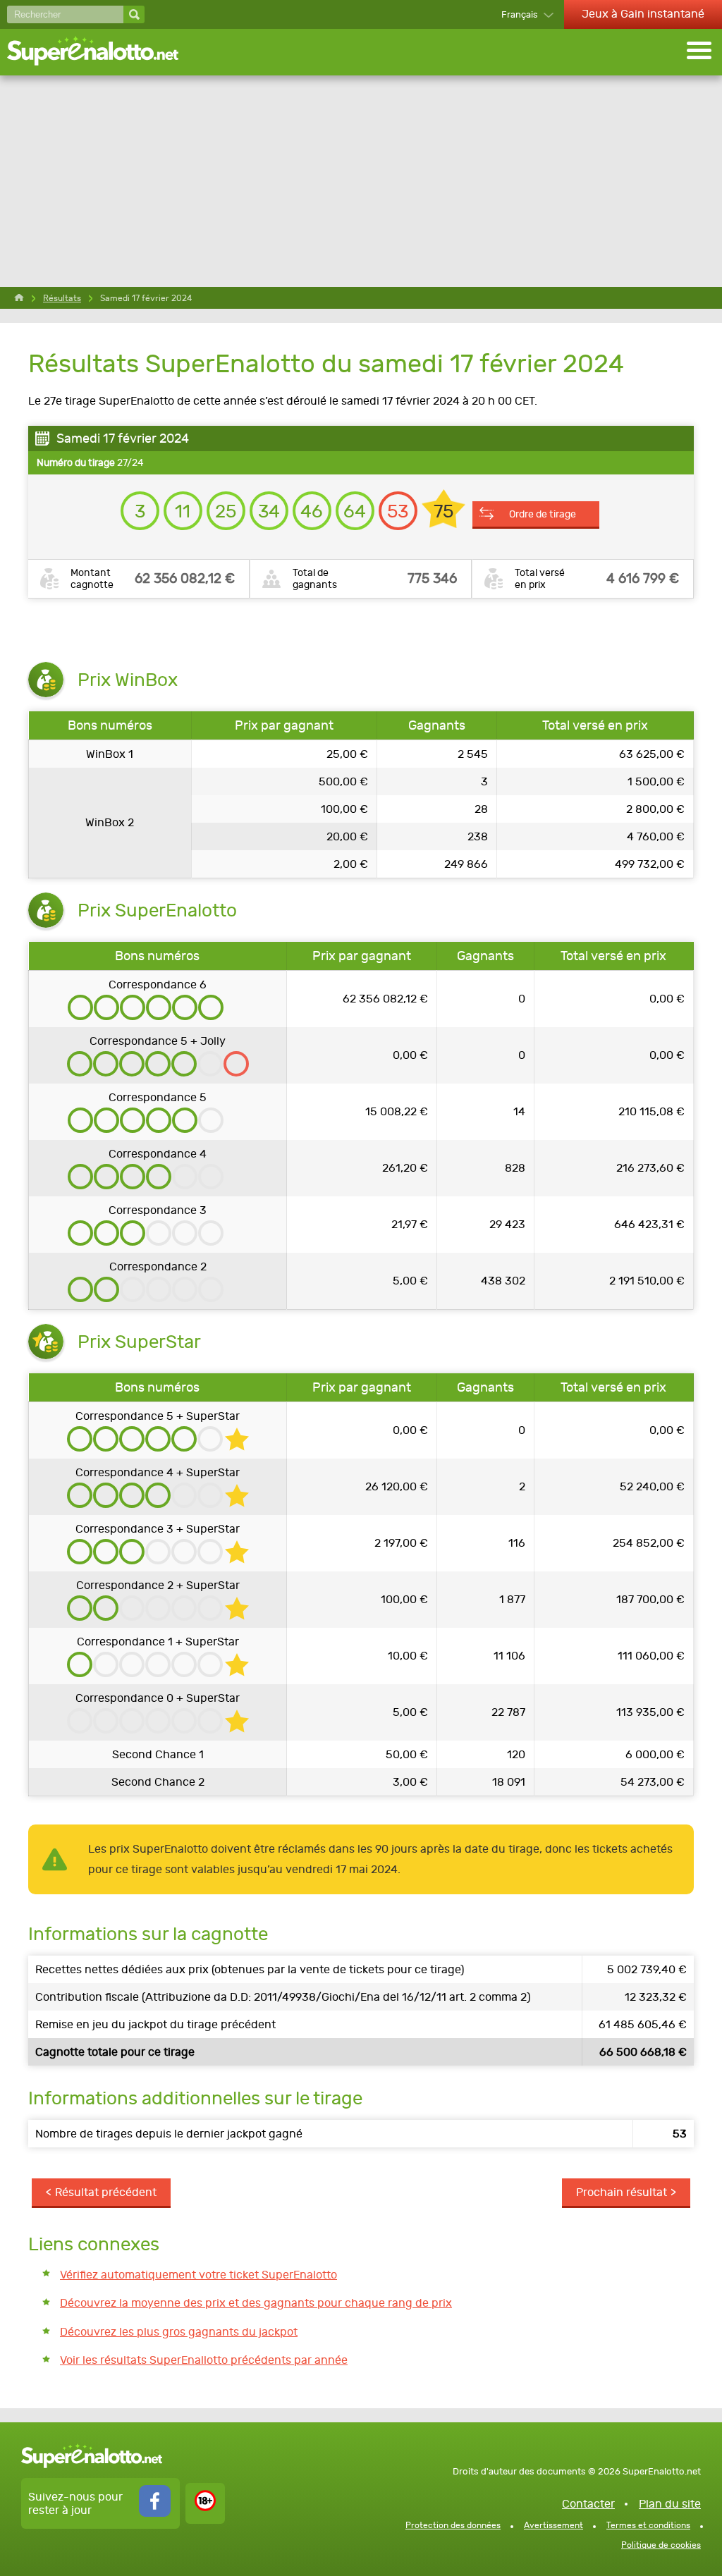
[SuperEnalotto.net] (102, 52)
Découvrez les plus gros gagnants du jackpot (179, 2332)
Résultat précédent (106, 2192)
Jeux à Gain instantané (643, 14)
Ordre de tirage (543, 514)
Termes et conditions (648, 2525)
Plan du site (670, 2504)
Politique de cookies (661, 2545)
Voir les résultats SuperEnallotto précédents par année (204, 2360)
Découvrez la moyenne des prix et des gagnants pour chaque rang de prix (256, 2303)
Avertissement (553, 2525)
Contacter (588, 2504)
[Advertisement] (361, 181)
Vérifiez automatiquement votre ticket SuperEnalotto (198, 2275)
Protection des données (453, 2525)
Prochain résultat (622, 2192)
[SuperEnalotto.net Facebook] (155, 2513)
